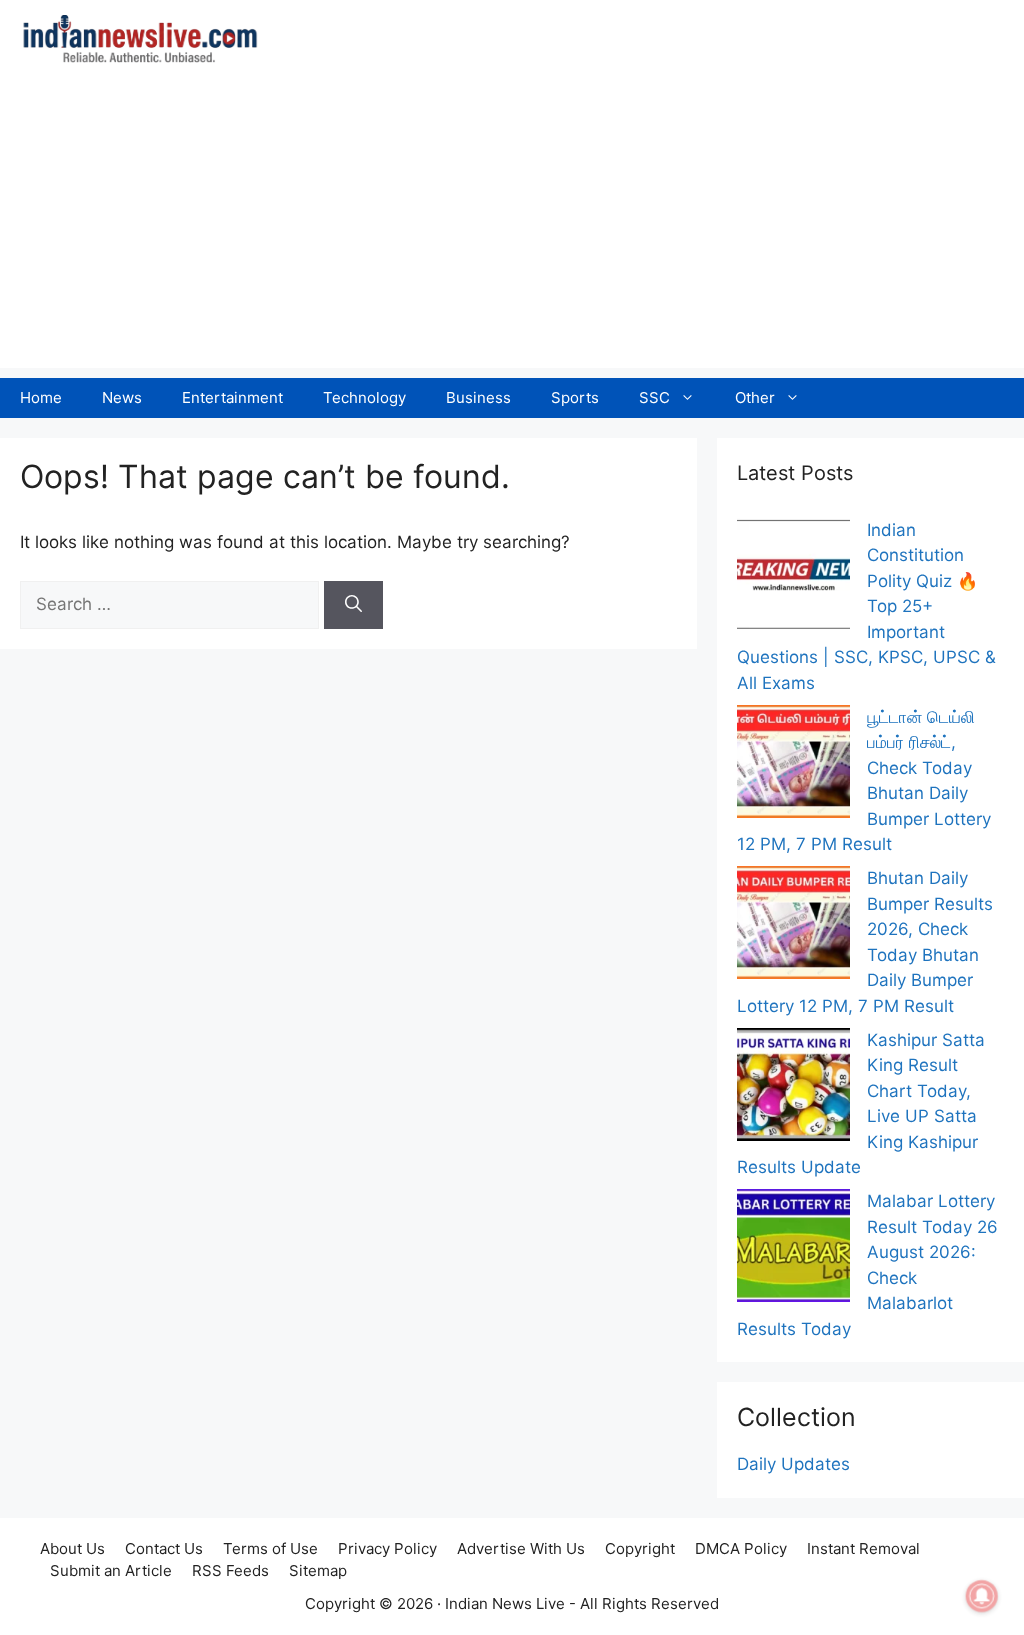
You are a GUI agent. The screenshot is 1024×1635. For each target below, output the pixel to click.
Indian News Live (505, 1603)
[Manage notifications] (982, 1596)
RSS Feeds (230, 1570)
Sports (575, 397)
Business (478, 397)
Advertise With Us (521, 1548)
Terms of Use (270, 1548)
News (122, 397)
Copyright (640, 1548)
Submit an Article (111, 1570)
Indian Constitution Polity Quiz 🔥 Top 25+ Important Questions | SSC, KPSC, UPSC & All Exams (866, 606)
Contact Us (164, 1548)
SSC (654, 397)
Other (755, 397)
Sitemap (318, 1570)
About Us (72, 1548)
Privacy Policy (387, 1548)
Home (41, 397)
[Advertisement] (512, 228)
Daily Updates (793, 1464)
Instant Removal (863, 1548)
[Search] (353, 605)
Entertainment (232, 397)
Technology (364, 397)
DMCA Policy (741, 1548)
